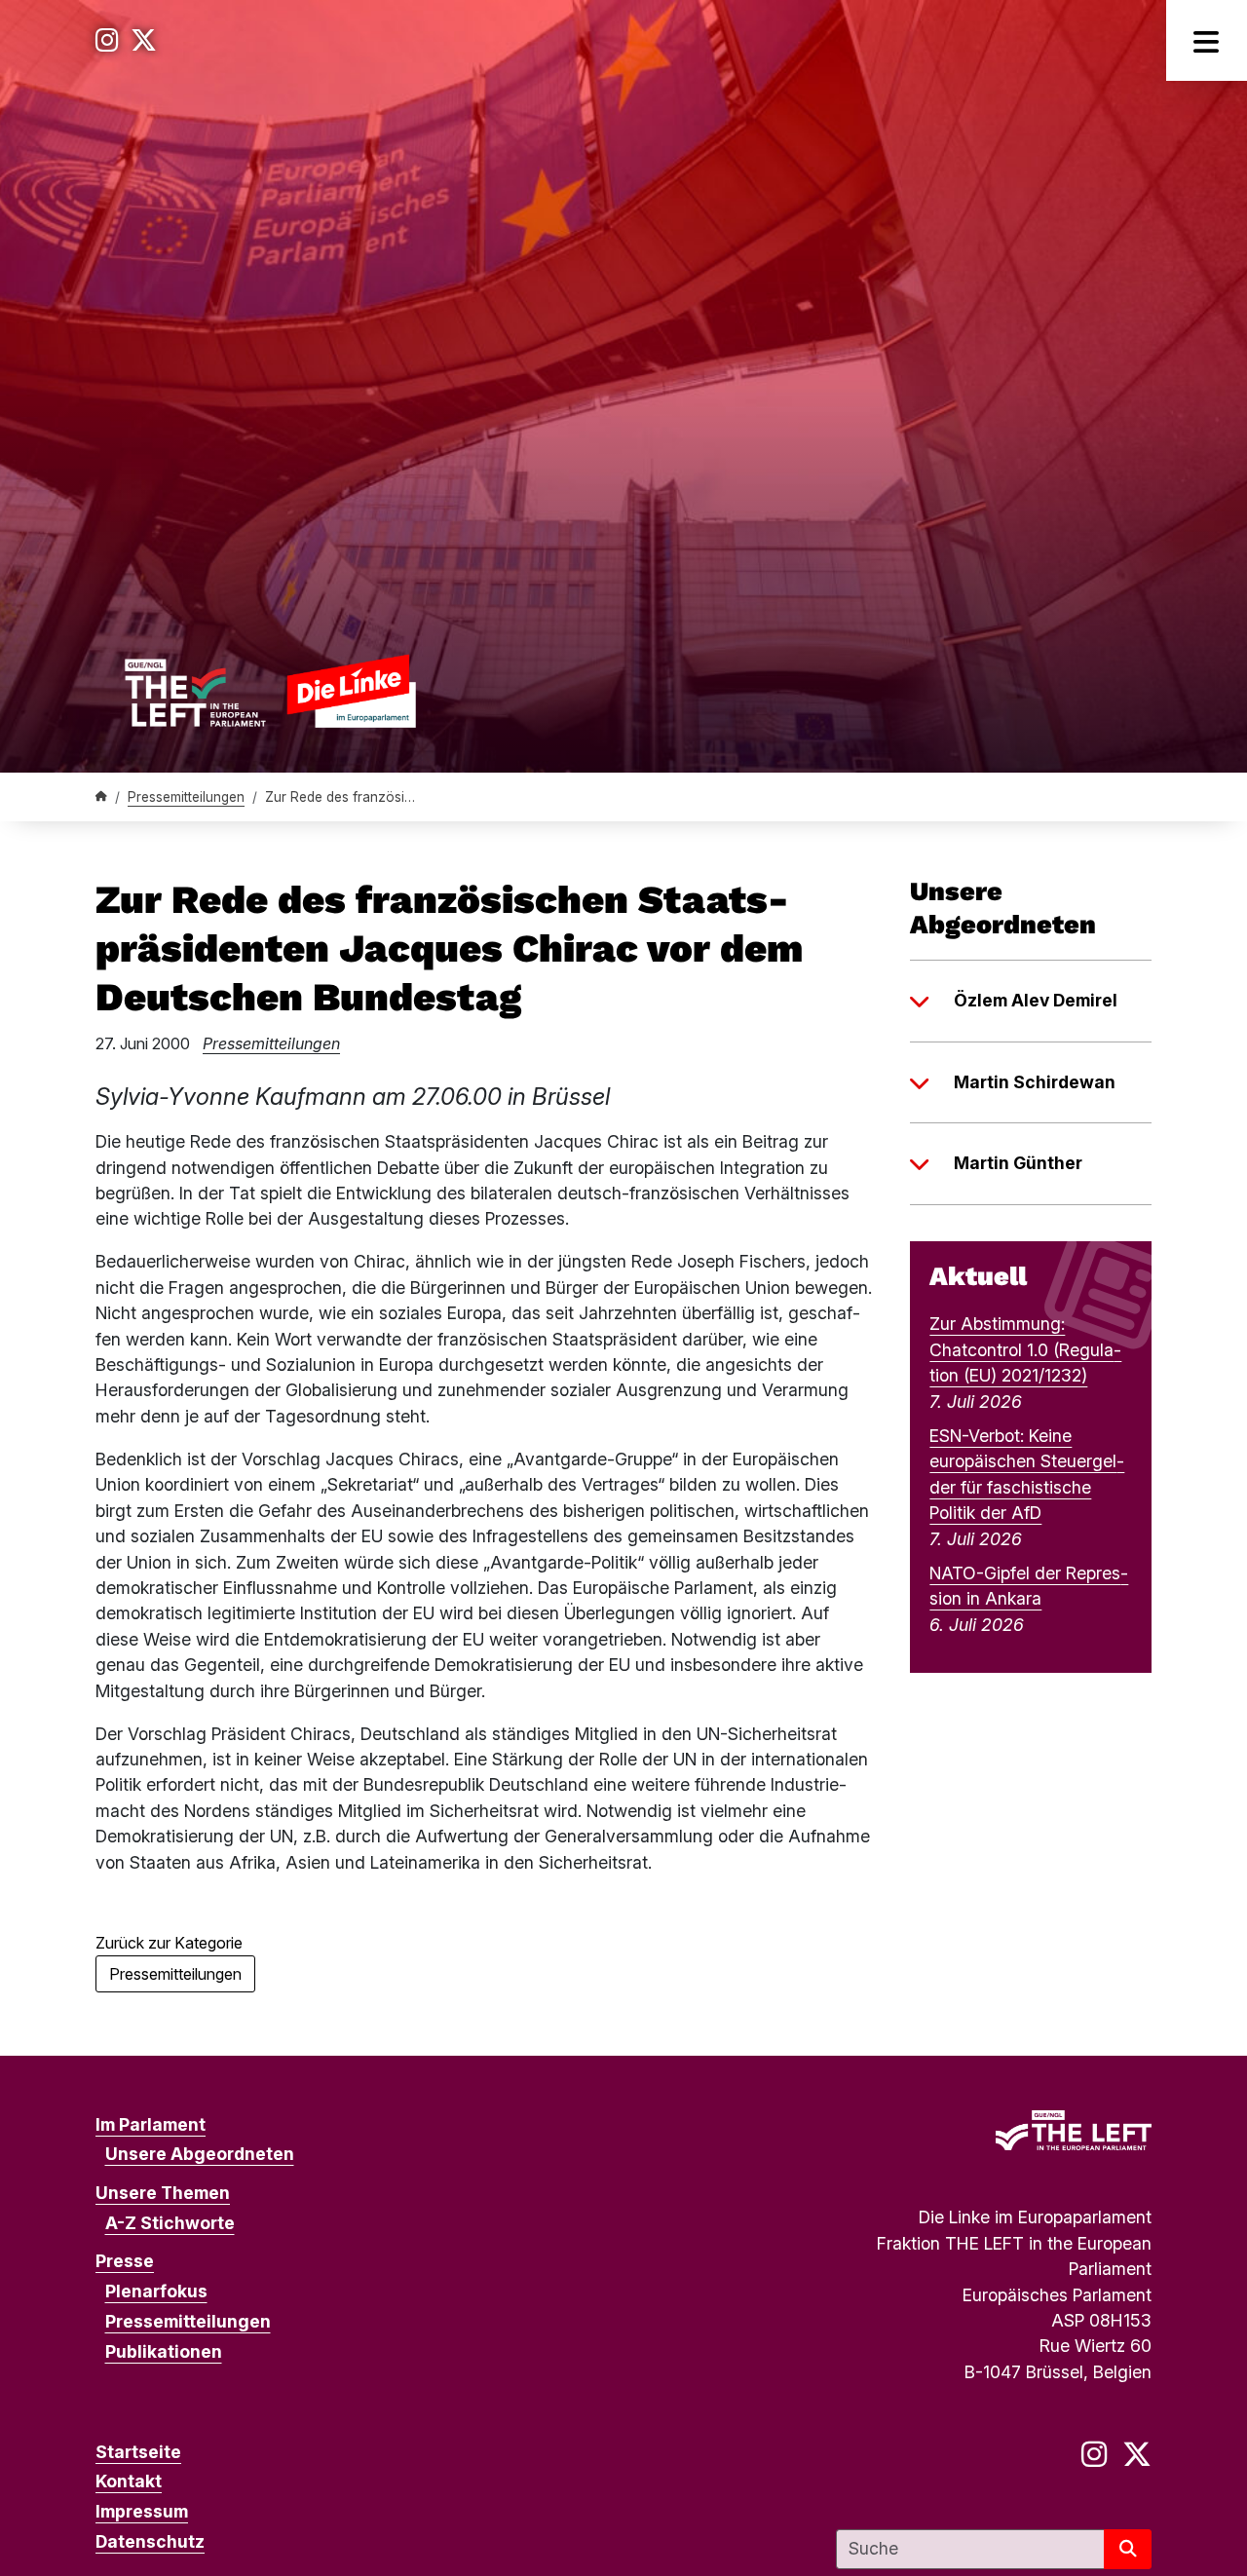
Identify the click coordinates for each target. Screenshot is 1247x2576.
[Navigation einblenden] (1207, 40)
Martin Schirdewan (1035, 1082)
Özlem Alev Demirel (1036, 1000)
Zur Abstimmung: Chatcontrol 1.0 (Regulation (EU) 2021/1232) (1025, 1349)
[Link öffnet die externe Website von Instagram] (107, 40)
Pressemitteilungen (186, 797)
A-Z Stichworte (170, 2223)
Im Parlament (151, 2124)
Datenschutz (150, 2541)
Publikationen (164, 2351)
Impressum (142, 2511)
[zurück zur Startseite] (270, 691)
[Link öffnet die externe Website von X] (144, 40)
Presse (125, 2261)
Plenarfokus (156, 2291)
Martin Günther (1018, 1163)
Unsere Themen (163, 2193)
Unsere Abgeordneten (200, 2154)
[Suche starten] (1128, 2549)
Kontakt (129, 2481)
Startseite (138, 2452)
